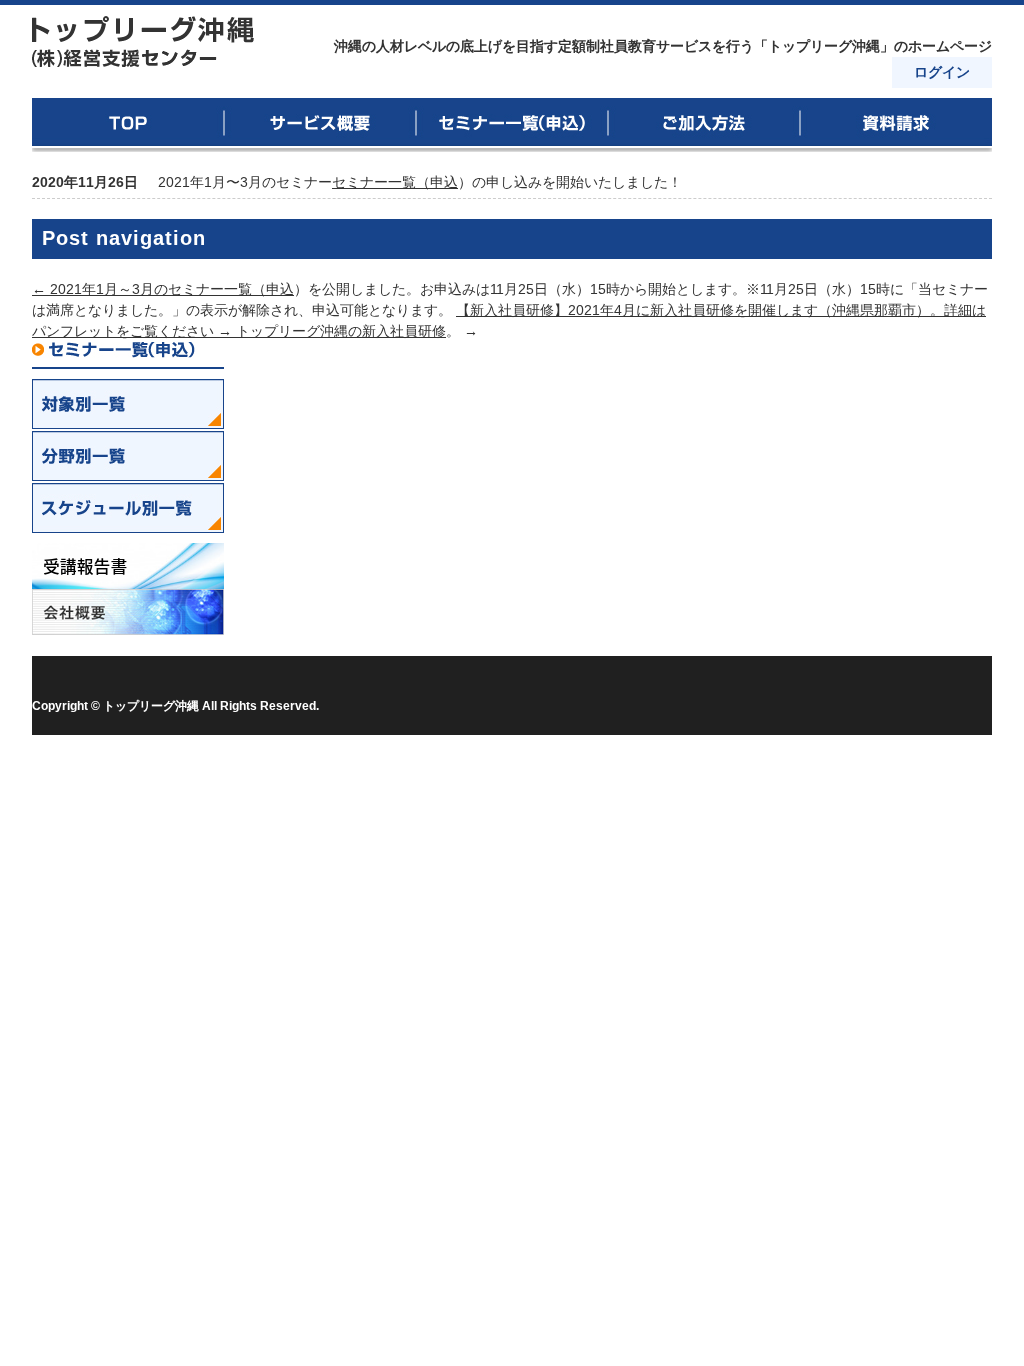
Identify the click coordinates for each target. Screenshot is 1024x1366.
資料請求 (896, 125)
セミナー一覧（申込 (395, 182)
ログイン (942, 72)
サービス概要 (320, 125)
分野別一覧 (128, 456)
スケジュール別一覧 (128, 508)
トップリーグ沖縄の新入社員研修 (341, 331)
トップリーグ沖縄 (144, 42)
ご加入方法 (704, 125)
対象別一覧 (128, 404)
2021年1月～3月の (100, 289)
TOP (128, 125)
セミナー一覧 (512, 125)
